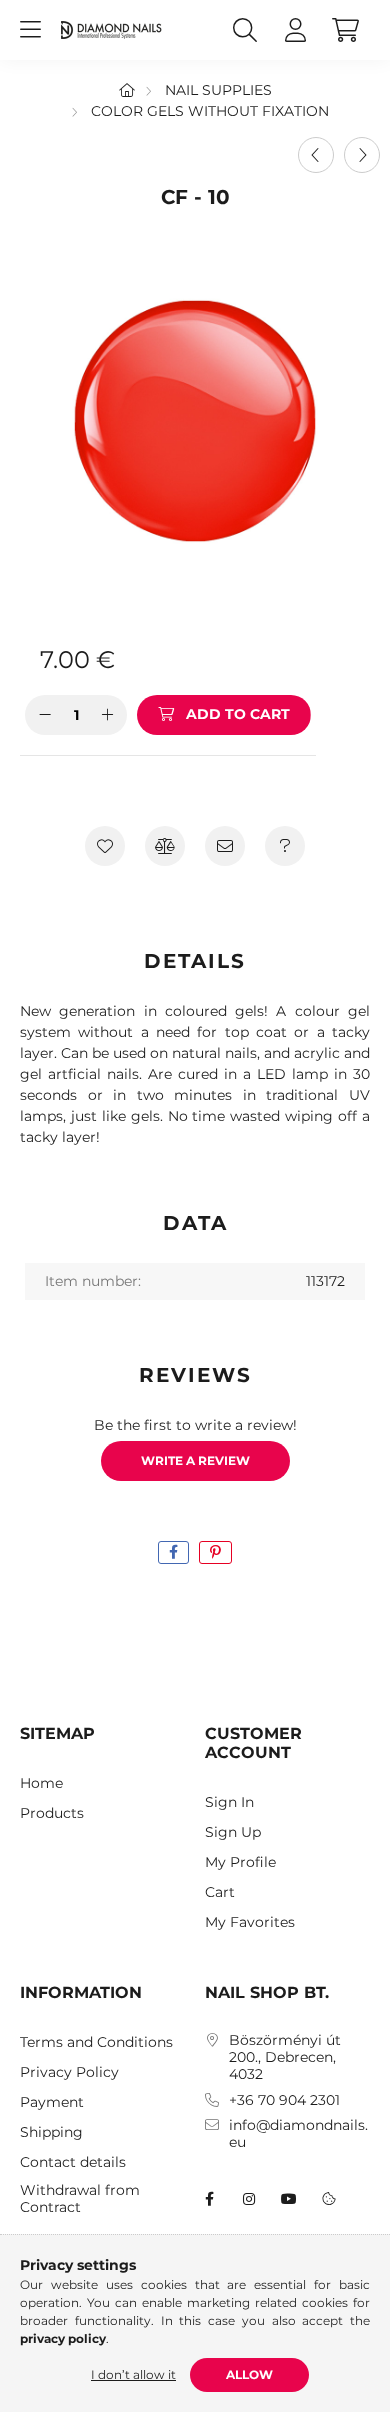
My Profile (240, 1862)
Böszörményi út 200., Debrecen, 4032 (285, 2057)
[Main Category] (127, 90)
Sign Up (233, 1832)
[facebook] (173, 1552)
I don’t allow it (133, 2374)
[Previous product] (316, 155)
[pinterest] (215, 1552)
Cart (220, 1892)
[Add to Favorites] (105, 846)
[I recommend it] (225, 846)
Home (41, 1783)
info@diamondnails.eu (298, 2134)
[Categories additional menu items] (30, 30)
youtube (289, 2199)
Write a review (195, 1460)
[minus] (45, 715)
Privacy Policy (69, 2072)
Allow (249, 2374)
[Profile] (295, 30)
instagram (249, 2199)
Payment (52, 2102)
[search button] (245, 30)
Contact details (73, 2162)
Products (52, 1813)
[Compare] (165, 846)
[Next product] (362, 155)
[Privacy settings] (329, 2199)
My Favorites (250, 1922)
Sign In (229, 1802)
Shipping (51, 2132)
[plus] (107, 715)
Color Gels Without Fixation (210, 111)
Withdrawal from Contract (80, 2199)
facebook (209, 2199)
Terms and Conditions (96, 2042)
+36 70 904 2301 (284, 2100)
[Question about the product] (285, 846)
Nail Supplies (218, 90)
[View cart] (345, 30)
